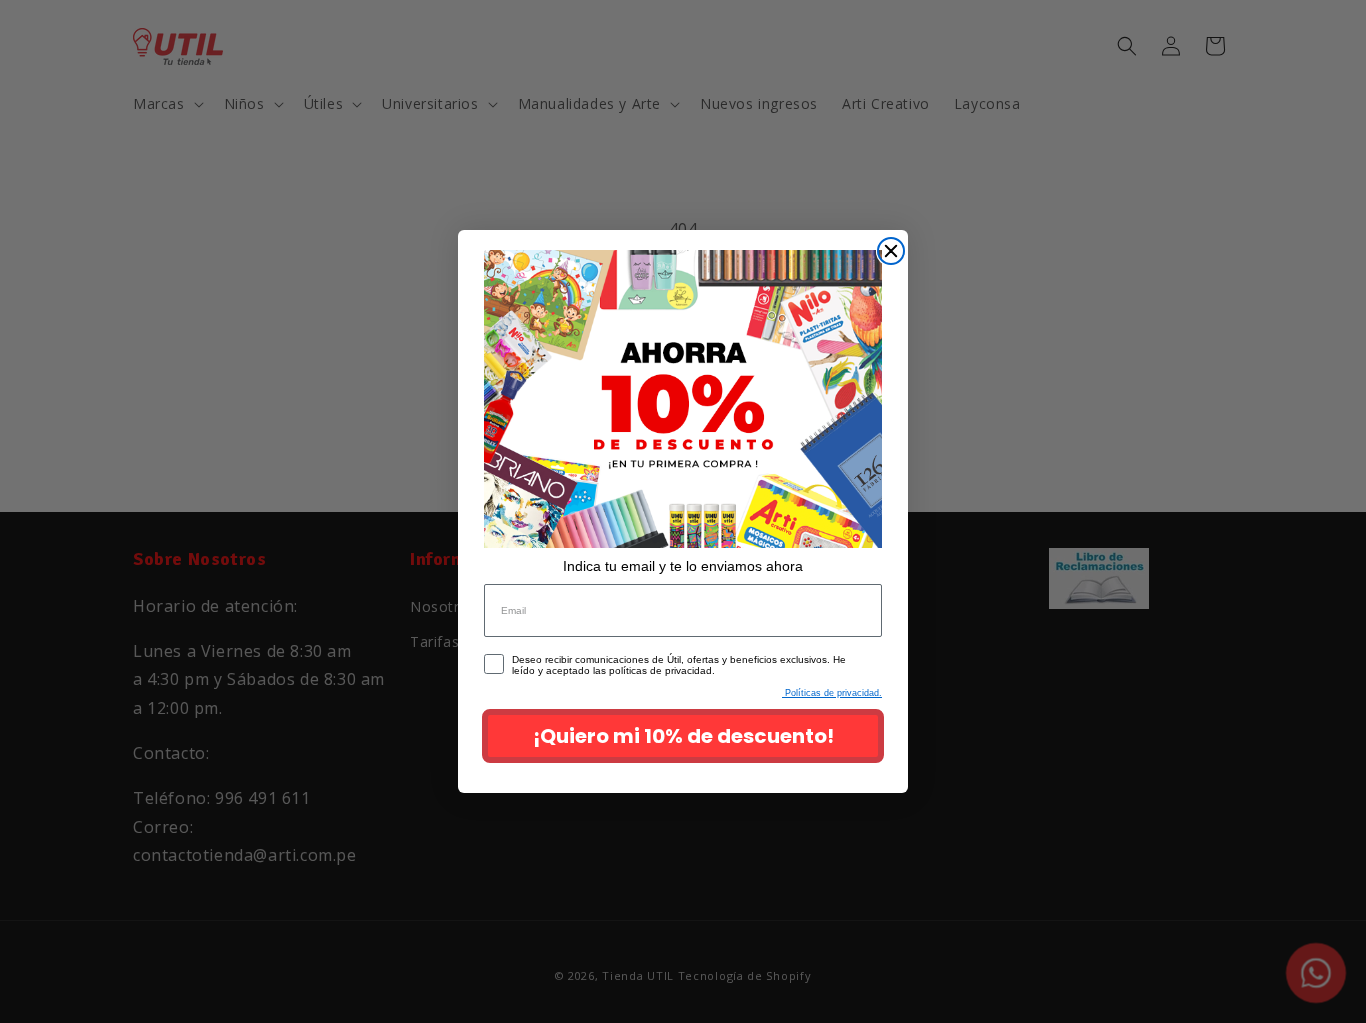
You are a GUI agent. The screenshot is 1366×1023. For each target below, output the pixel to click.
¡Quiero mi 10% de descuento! (683, 736)
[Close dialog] (891, 251)
